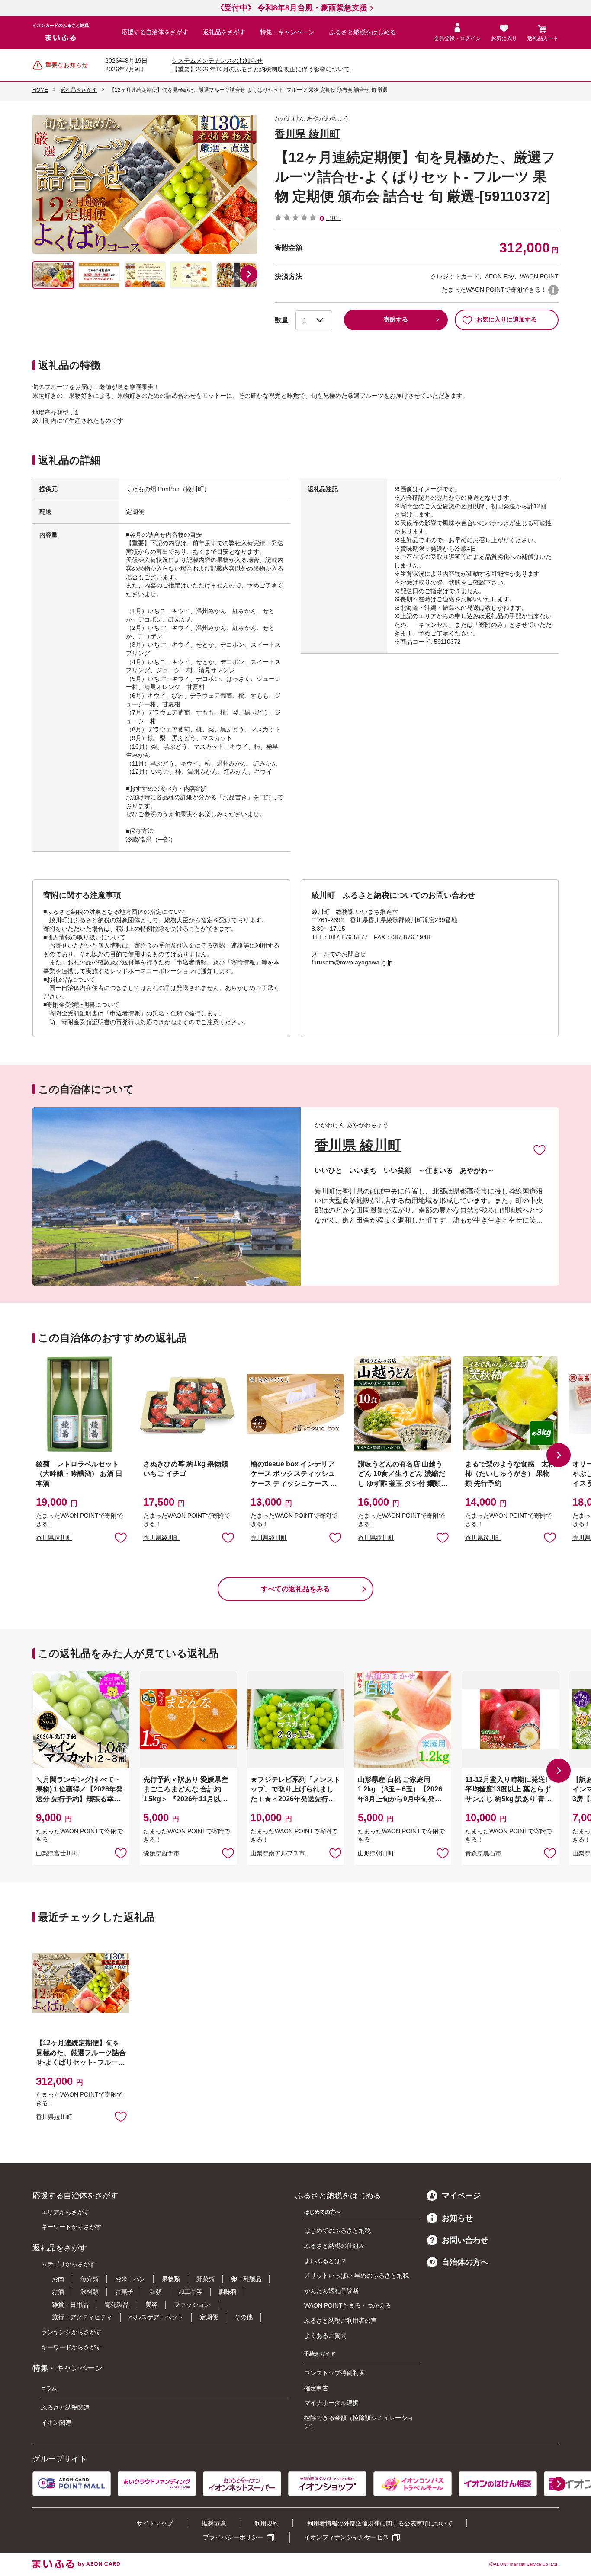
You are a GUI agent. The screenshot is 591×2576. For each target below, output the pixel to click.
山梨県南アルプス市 (278, 1853)
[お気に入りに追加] (540, 1149)
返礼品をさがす (224, 32)
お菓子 (124, 2292)
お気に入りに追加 (540, 1149)
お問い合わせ (465, 2240)
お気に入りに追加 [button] (121, 1537)
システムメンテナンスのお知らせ (217, 61)
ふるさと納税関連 (65, 2407)
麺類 (156, 2292)
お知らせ (457, 2218)
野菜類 (206, 2279)
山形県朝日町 (376, 1853)
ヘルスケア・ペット (156, 2317)
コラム (49, 2388)
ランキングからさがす (71, 2332)
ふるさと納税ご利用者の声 (340, 2321)
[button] (249, 274)
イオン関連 (56, 2423)
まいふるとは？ (325, 2261)
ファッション (192, 2305)
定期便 (209, 2317)
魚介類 (90, 2279)
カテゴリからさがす (68, 2264)
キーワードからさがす (71, 2227)
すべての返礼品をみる (295, 1589)
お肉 (58, 2279)
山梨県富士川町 (57, 1853)
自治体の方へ (465, 2262)
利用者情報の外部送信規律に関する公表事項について (380, 2523)
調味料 (228, 2292)
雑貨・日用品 (70, 2305)
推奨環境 (214, 2523)
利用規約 (267, 2523)
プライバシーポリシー (233, 2537)
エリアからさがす (65, 2212)
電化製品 (117, 2305)
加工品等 (190, 2292)
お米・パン (130, 2279)
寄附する (396, 319)
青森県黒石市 (483, 1853)
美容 (151, 2305)
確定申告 (316, 2388)
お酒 (58, 2292)
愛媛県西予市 (161, 1853)
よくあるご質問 (325, 2336)
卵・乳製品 (246, 2279)
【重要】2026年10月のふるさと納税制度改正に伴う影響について (261, 69)
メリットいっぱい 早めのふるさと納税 (357, 2276)
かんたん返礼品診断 (331, 2291)
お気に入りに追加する (507, 319)
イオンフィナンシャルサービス (347, 2537)
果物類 (171, 2279)
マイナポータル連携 (331, 2403)
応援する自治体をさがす (155, 32)
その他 (244, 2317)
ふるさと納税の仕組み (334, 2246)
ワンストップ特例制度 (334, 2373)
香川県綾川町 (54, 1538)
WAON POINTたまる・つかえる (348, 2305)
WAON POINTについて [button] (553, 290)
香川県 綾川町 (307, 134)
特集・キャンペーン (287, 32)
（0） (334, 218)
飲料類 (90, 2292)
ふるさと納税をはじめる (363, 32)
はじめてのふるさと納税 (337, 2231)
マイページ (461, 2196)
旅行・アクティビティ (82, 2317)
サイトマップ (155, 2523)
